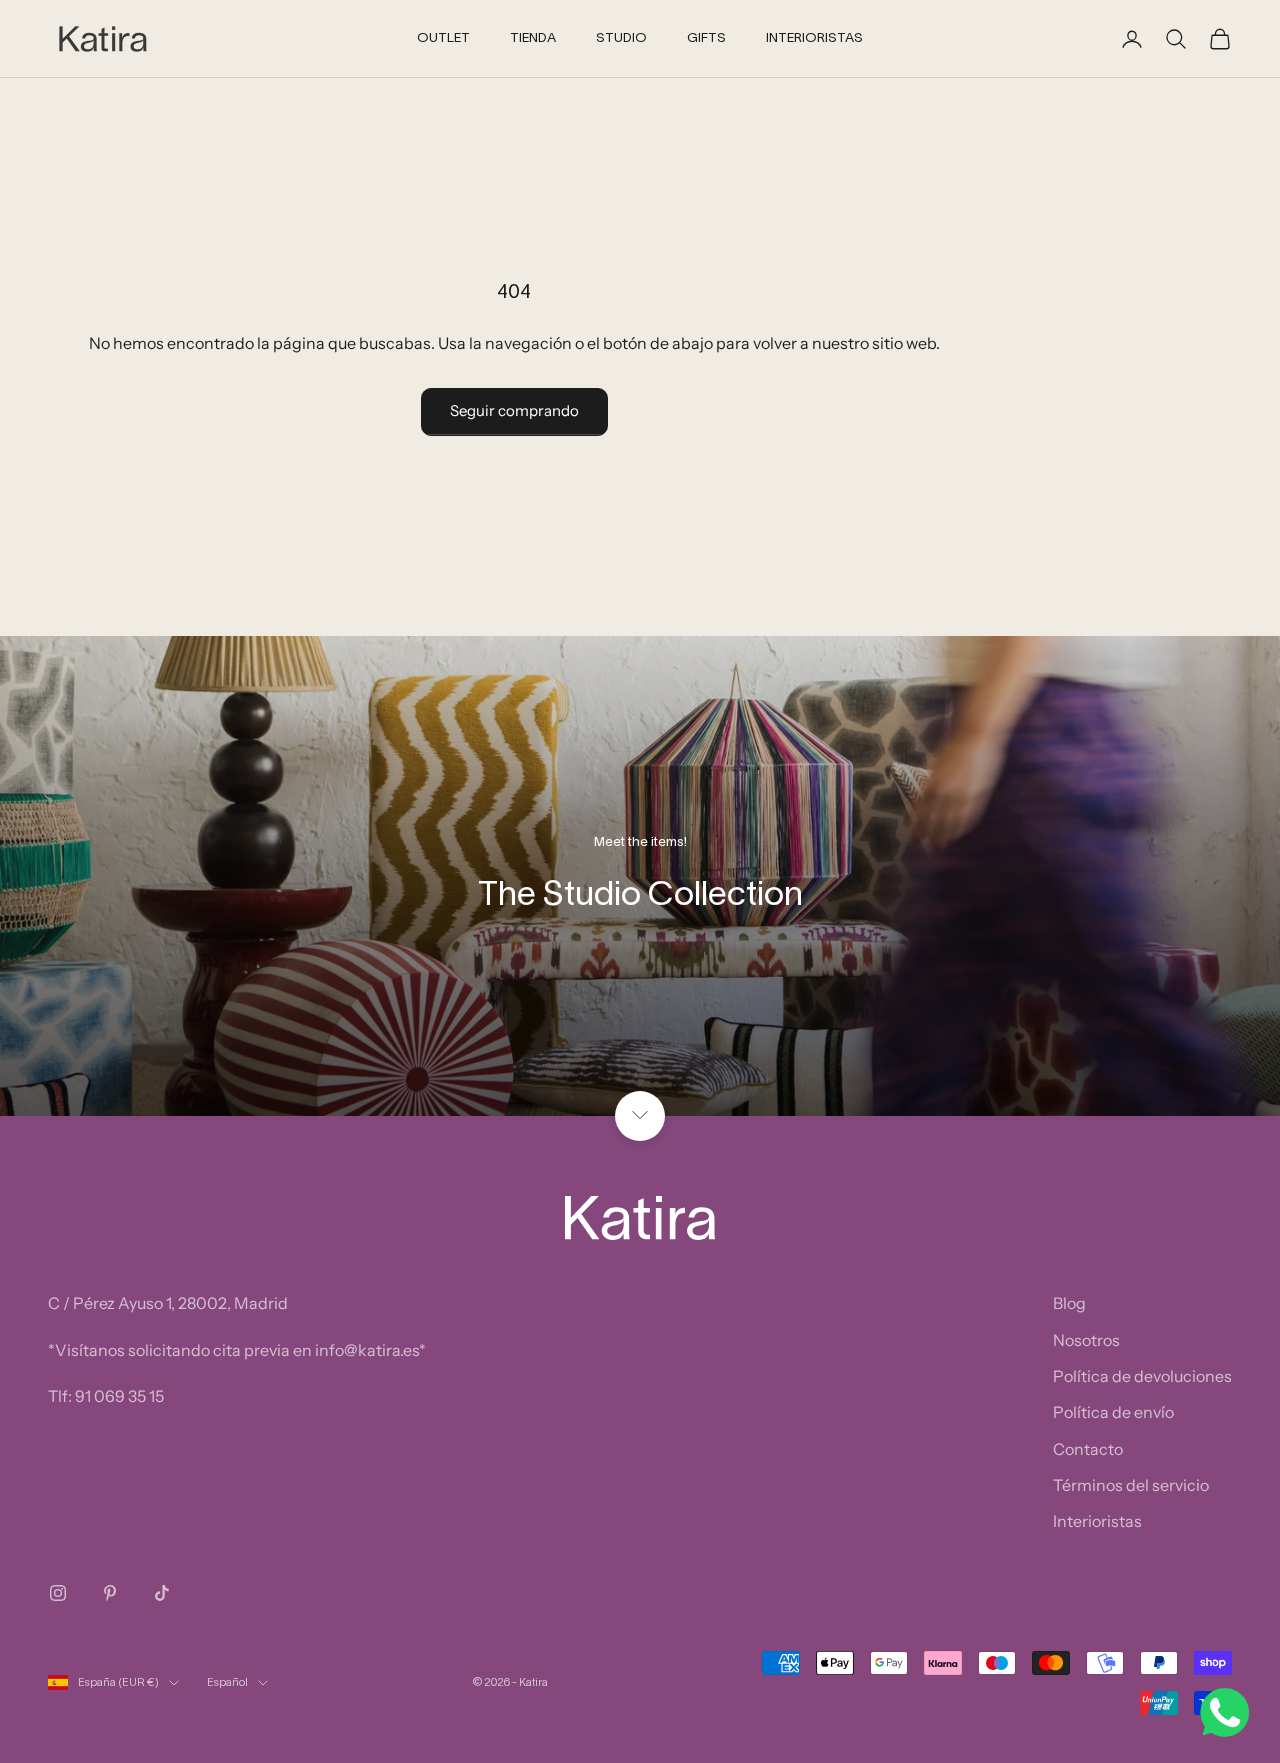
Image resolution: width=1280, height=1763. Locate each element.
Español (227, 1683)
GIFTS (706, 39)
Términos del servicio (1131, 1485)
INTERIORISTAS (814, 39)
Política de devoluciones (1142, 1376)
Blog (1069, 1303)
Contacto (1088, 1449)
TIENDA (533, 39)
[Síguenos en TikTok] (162, 1593)
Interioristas (1097, 1521)
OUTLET (443, 39)
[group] (640, 876)
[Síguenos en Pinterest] (110, 1593)
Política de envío (1113, 1412)
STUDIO (621, 39)
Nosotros (1086, 1340)
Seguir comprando (514, 410)
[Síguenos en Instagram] (58, 1593)
